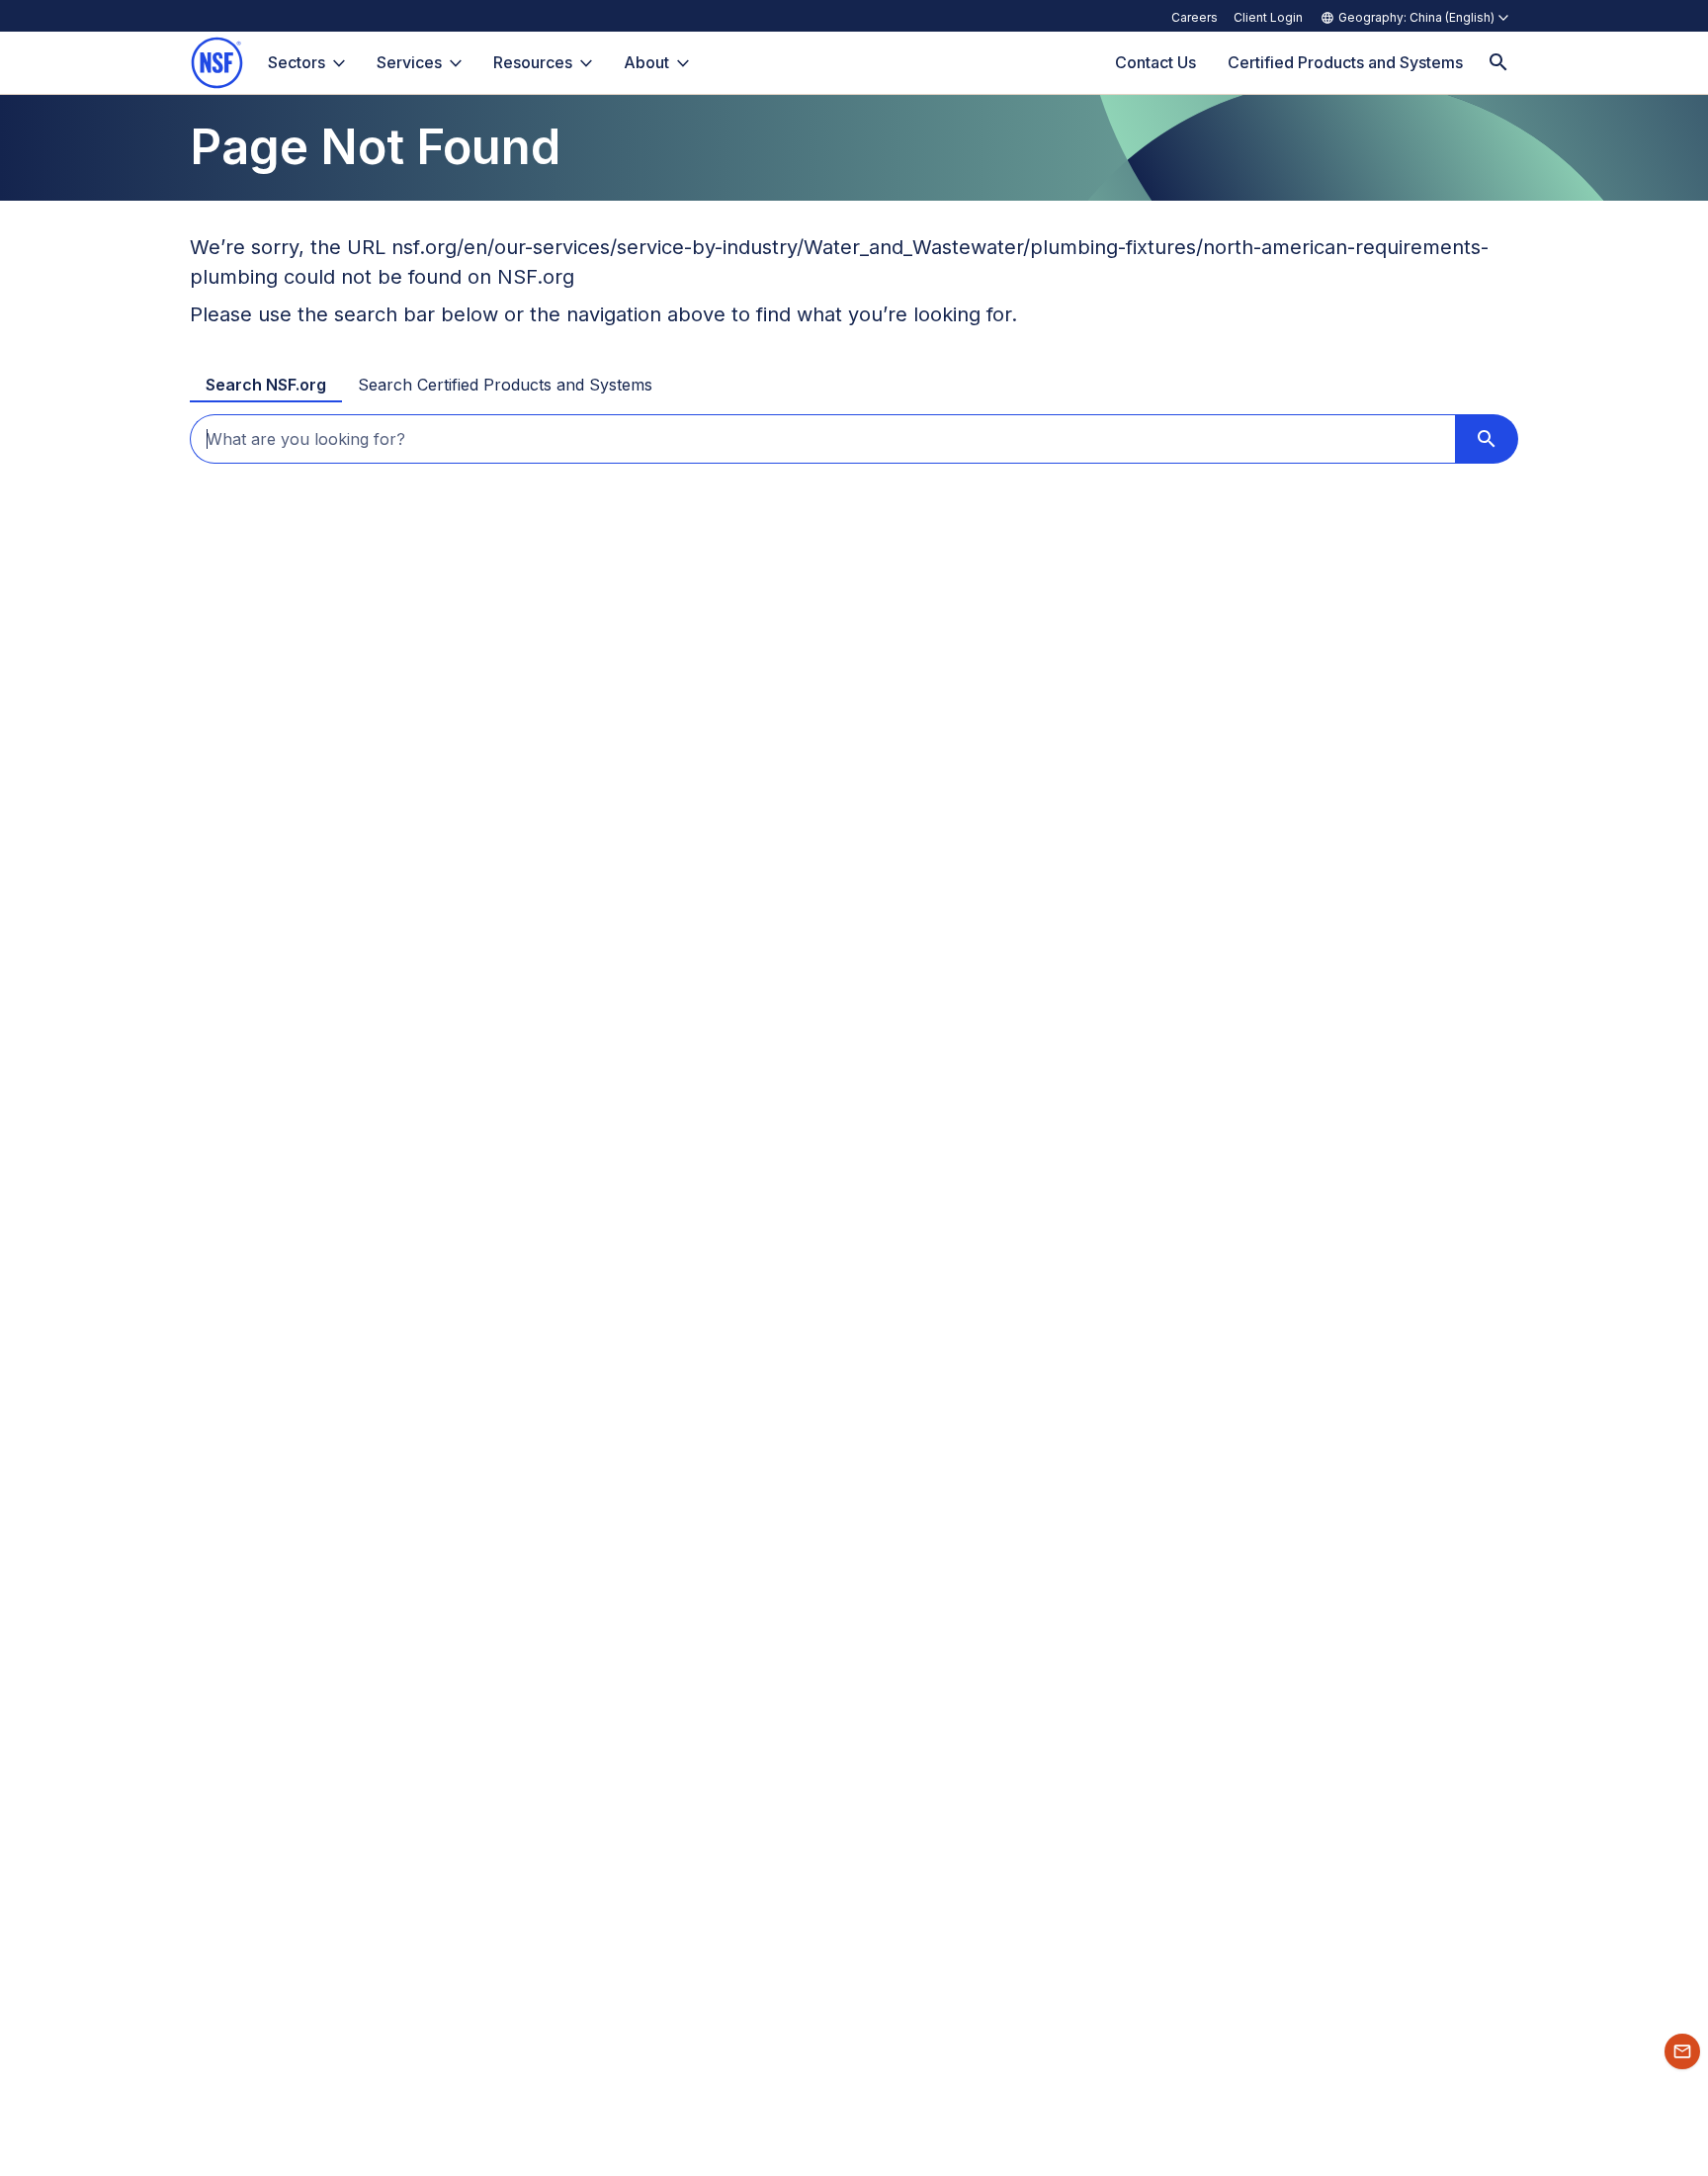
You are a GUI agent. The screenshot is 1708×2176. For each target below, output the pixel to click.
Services (409, 62)
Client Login (1268, 17)
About (646, 62)
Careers (1195, 17)
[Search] (1498, 63)
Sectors (297, 62)
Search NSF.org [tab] (266, 385)
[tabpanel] (854, 439)
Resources (533, 62)
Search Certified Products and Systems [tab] (505, 385)
